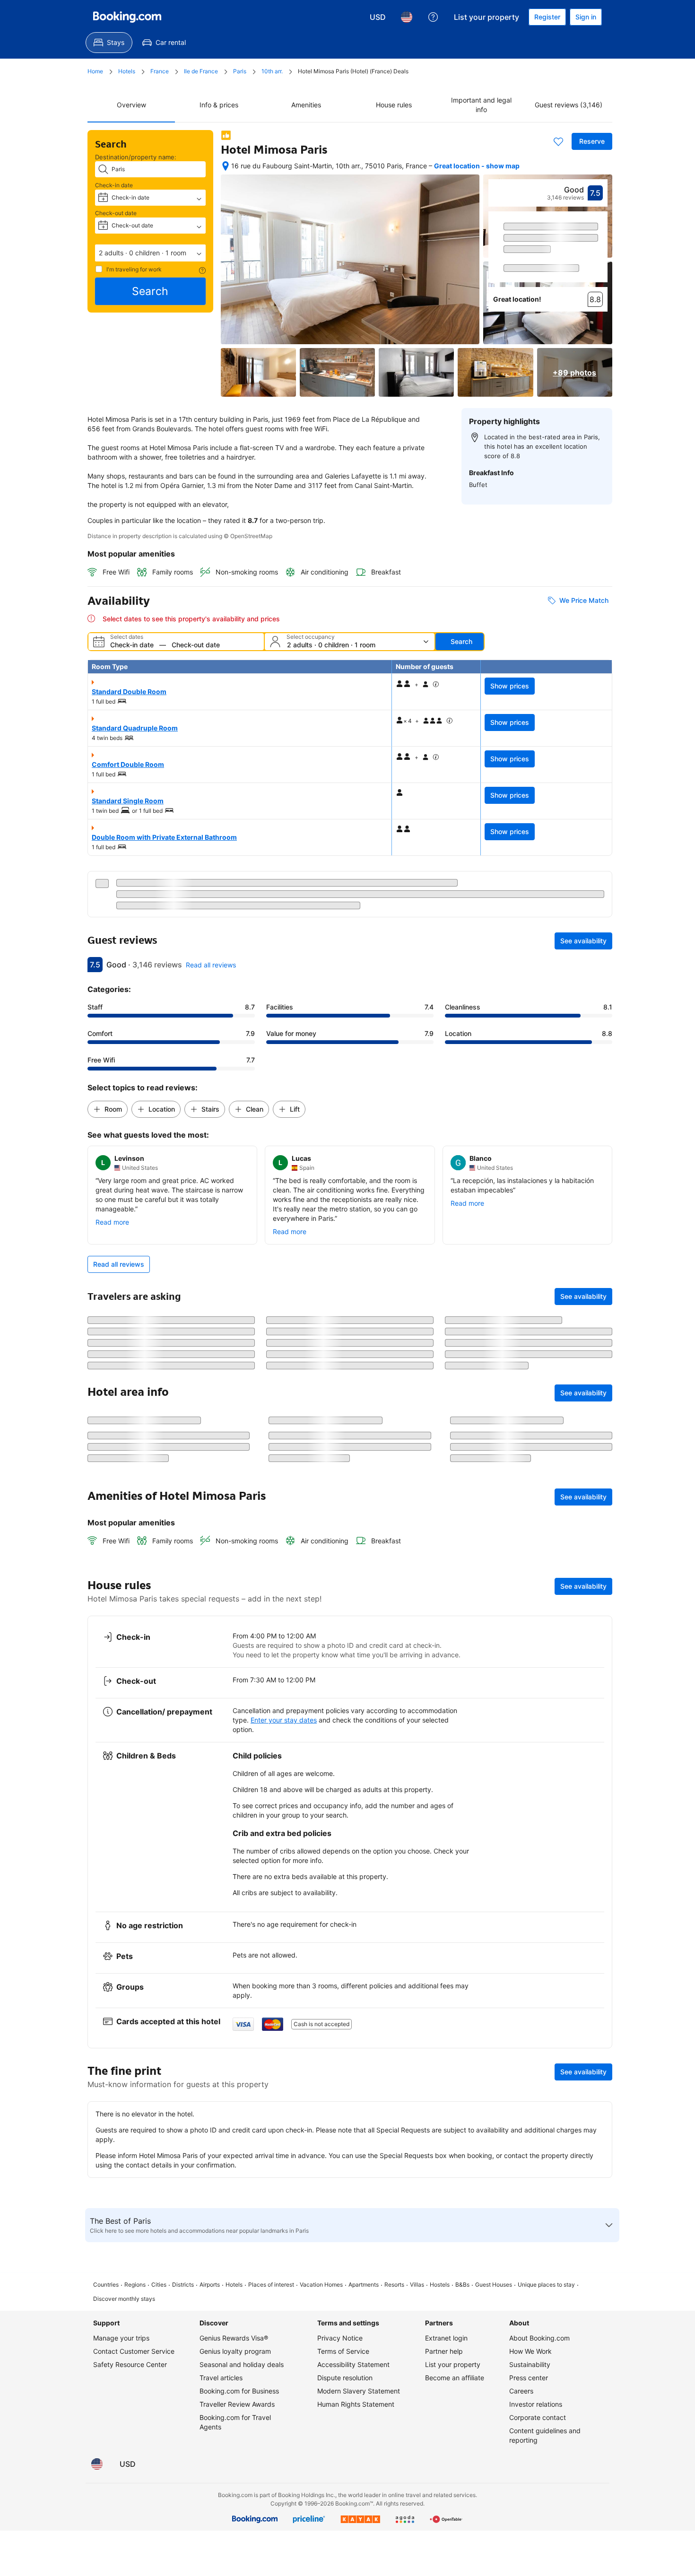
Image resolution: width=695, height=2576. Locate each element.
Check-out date (116, 213)
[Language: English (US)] (407, 17)
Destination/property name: (136, 157)
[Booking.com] (127, 17)
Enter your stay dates (284, 1834)
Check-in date (114, 185)
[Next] (601, 253)
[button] (150, 253)
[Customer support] (433, 17)
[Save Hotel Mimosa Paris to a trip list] (558, 141)
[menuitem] (109, 43)
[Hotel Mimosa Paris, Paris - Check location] (226, 166)
